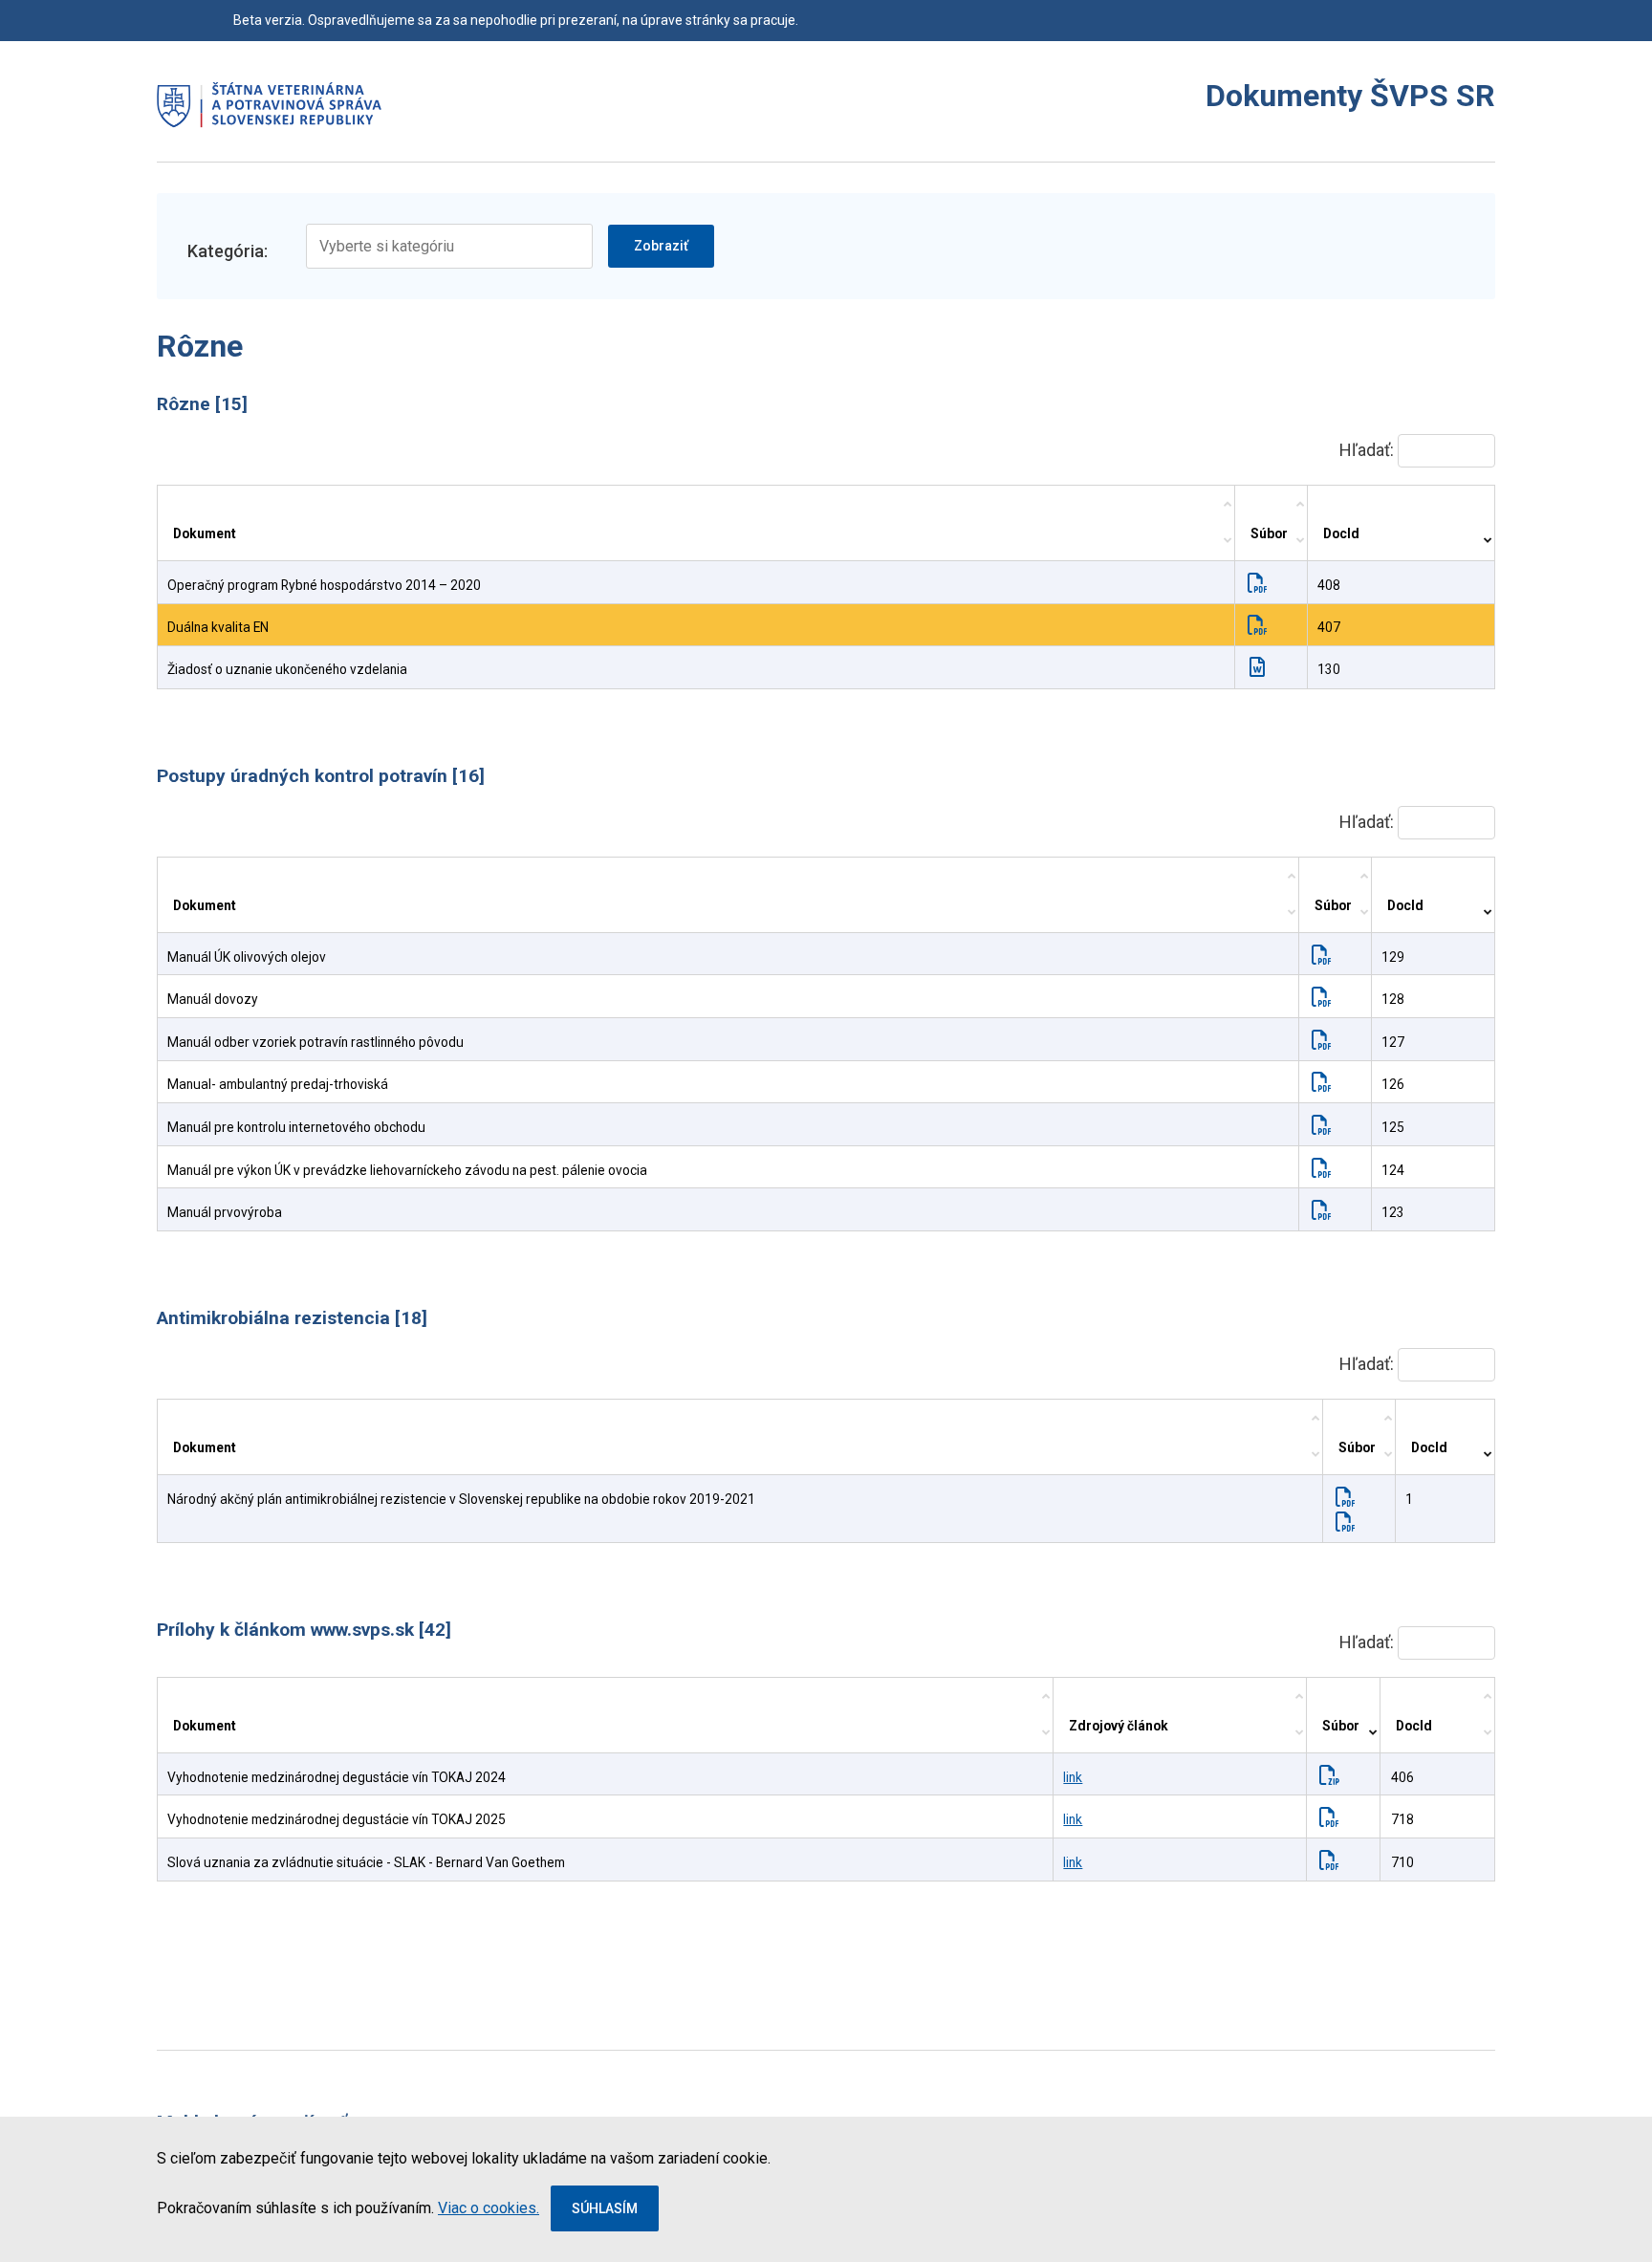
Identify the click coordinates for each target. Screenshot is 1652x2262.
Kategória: (228, 251)
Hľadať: (1369, 450)
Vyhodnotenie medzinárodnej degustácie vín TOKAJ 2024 (337, 1777)
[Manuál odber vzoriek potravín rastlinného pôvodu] (1326, 1042)
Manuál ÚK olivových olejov (247, 957)
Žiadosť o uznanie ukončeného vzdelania (287, 669)
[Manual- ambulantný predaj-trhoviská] (1326, 1084)
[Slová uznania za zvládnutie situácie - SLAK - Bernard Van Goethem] (1333, 1862)
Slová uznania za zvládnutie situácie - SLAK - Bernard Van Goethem (366, 1862)
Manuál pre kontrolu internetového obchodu (296, 1127)
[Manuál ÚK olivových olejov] (1326, 957)
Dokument (205, 533)
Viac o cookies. (489, 2208)
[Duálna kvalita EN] (1261, 627)
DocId (1341, 533)
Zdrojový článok (1119, 1726)
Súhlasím (605, 2208)
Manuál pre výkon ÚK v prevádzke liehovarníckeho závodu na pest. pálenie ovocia (407, 1170)
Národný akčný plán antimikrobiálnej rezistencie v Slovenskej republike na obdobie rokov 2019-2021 (461, 1499)
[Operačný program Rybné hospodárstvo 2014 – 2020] (1261, 585)
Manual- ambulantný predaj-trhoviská (278, 1084)
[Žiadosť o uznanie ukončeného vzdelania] (1261, 669)
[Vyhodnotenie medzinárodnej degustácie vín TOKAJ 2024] (1333, 1777)
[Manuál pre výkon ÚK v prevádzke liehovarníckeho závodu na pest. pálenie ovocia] (1326, 1170)
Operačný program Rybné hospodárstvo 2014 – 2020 (324, 585)
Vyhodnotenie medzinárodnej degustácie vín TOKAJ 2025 (337, 1819)
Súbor (1269, 533)
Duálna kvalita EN (218, 627)
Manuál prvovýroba (225, 1212)
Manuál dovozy (213, 999)
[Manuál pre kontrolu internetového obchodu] (1326, 1127)
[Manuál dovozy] (1326, 999)
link (1073, 1777)
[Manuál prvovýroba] (1326, 1212)
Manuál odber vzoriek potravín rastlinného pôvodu (315, 1042)
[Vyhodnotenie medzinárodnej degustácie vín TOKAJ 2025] (1333, 1819)
